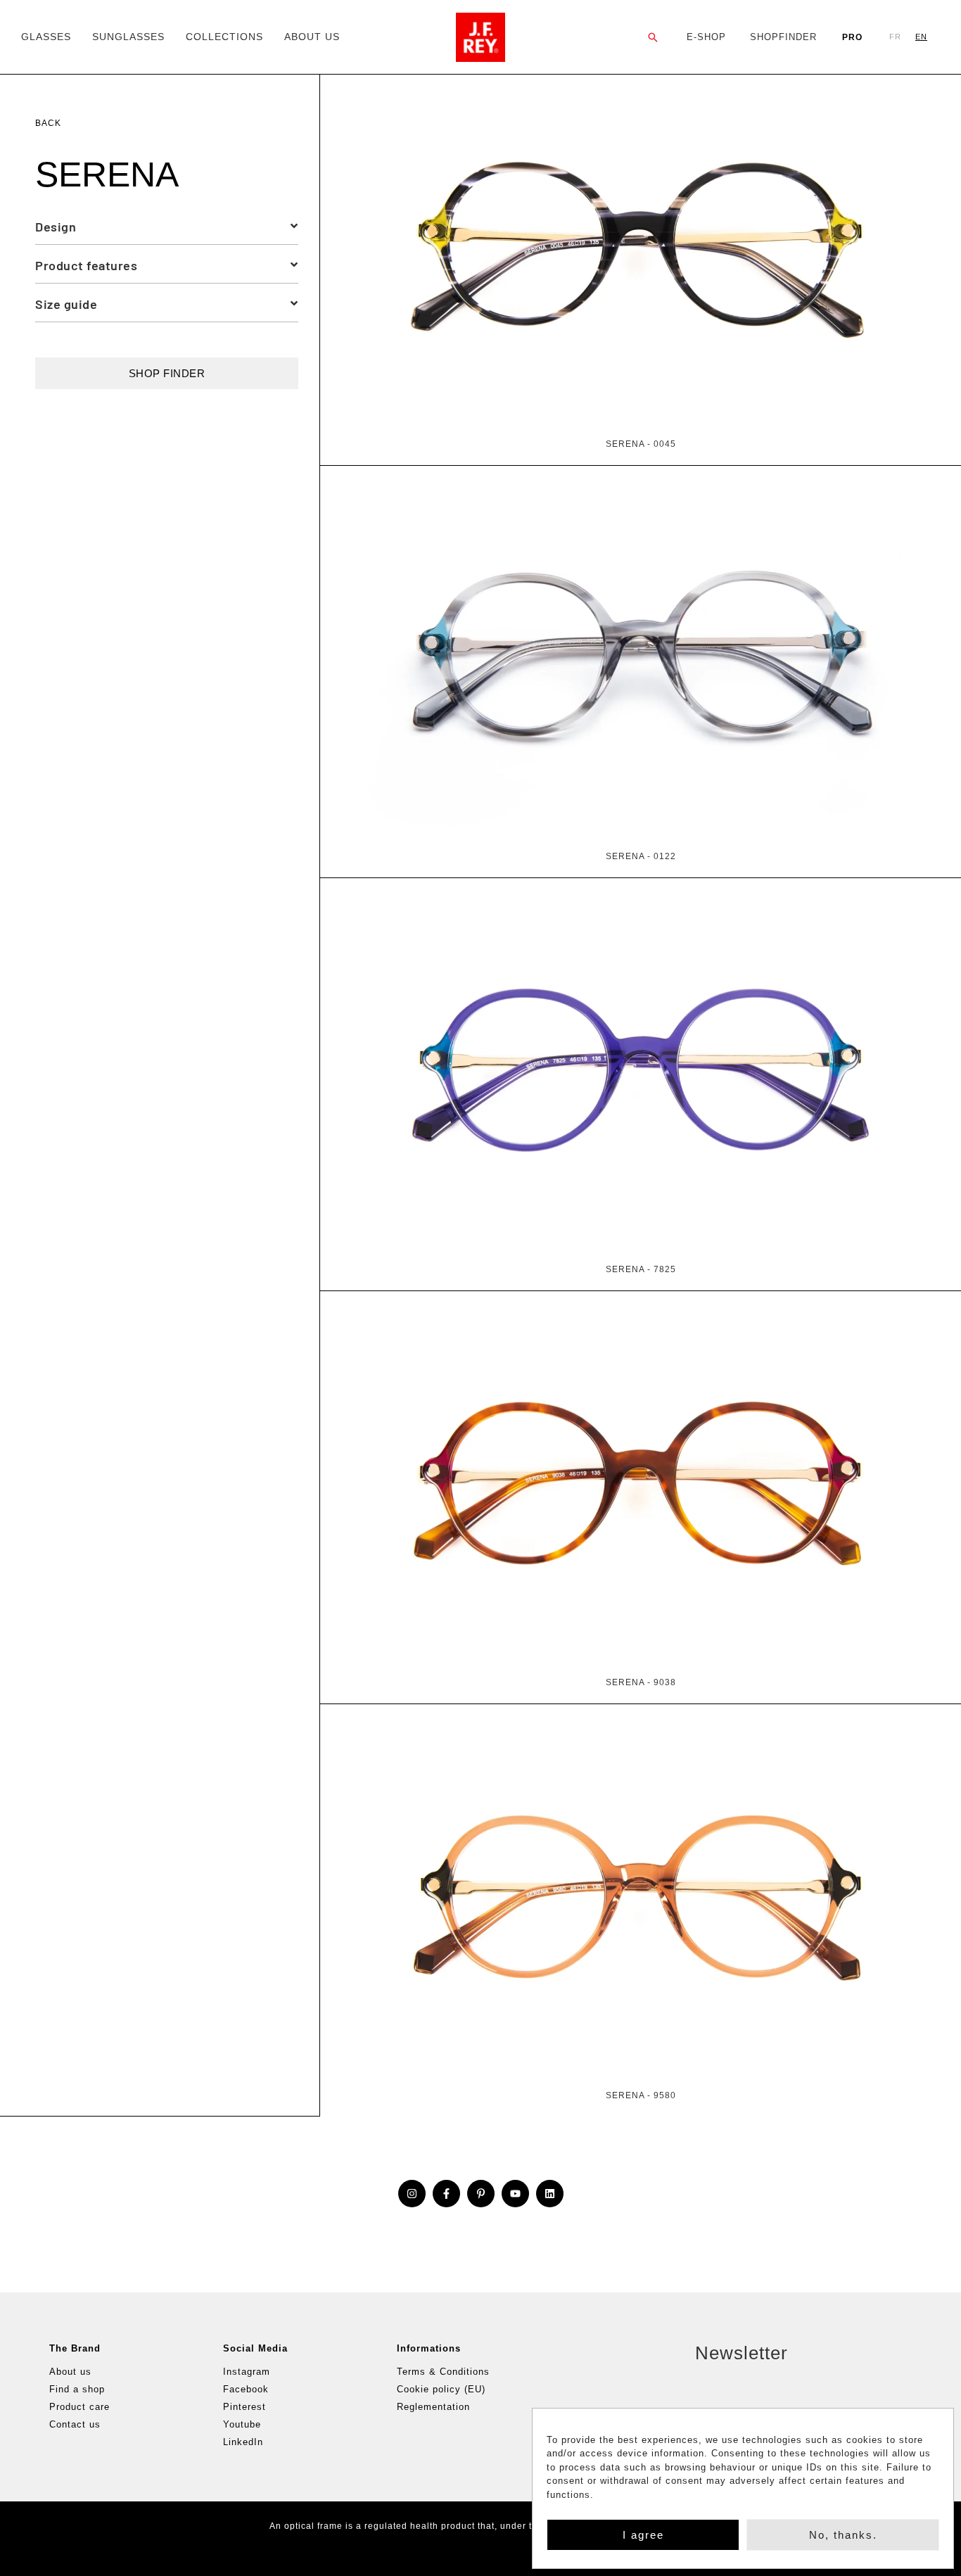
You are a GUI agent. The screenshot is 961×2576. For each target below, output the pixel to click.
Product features (86, 265)
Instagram (247, 2372)
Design (56, 227)
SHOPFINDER (783, 37)
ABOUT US (312, 37)
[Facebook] (446, 2194)
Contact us (75, 2424)
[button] (653, 37)
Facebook (246, 2389)
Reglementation (433, 2407)
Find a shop (77, 2389)
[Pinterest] (481, 2194)
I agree (643, 2535)
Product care (79, 2407)
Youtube (242, 2424)
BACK (48, 123)
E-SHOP (706, 37)
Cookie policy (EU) (441, 2389)
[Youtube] (515, 2194)
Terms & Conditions (443, 2372)
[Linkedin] (550, 2194)
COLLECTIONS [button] (224, 37)
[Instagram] (412, 2194)
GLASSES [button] (46, 37)
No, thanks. (843, 2535)
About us (70, 2372)
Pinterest (244, 2407)
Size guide (66, 304)
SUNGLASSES (128, 37)
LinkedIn (243, 2442)
